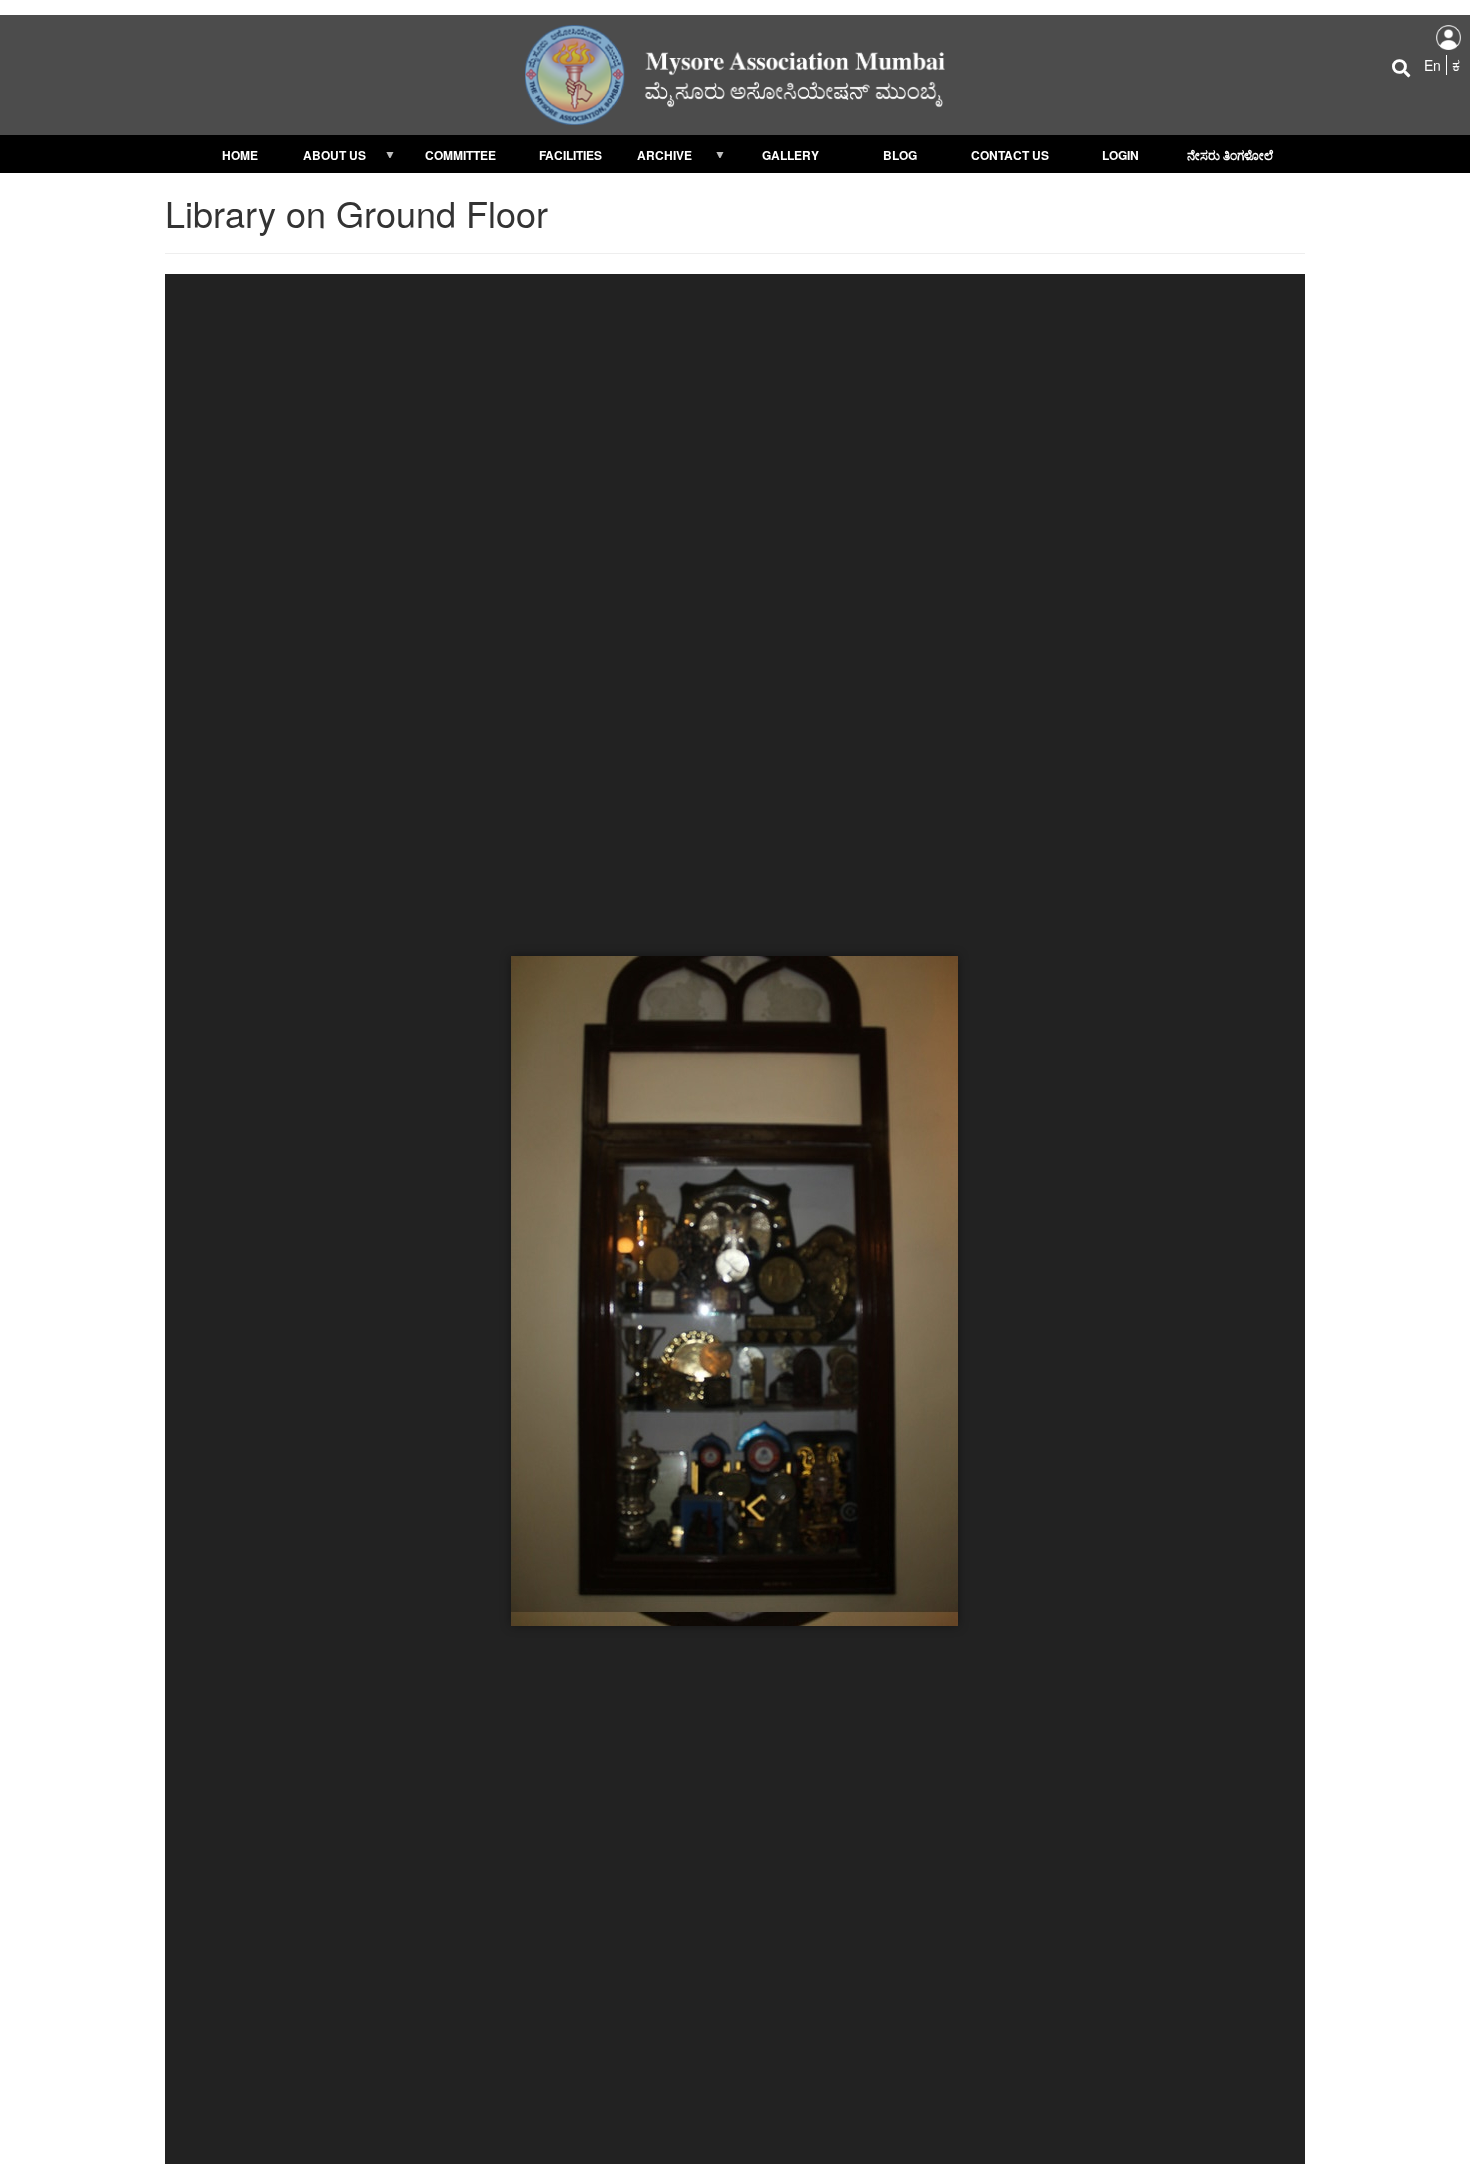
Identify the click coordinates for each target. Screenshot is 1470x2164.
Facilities (570, 155)
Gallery (790, 155)
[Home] (735, 73)
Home (240, 155)
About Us (330, 157)
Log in (1448, 37)
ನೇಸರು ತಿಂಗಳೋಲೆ (1230, 155)
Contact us (1010, 155)
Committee (460, 155)
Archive (658, 157)
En (1432, 65)
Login (1120, 155)
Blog (900, 155)
